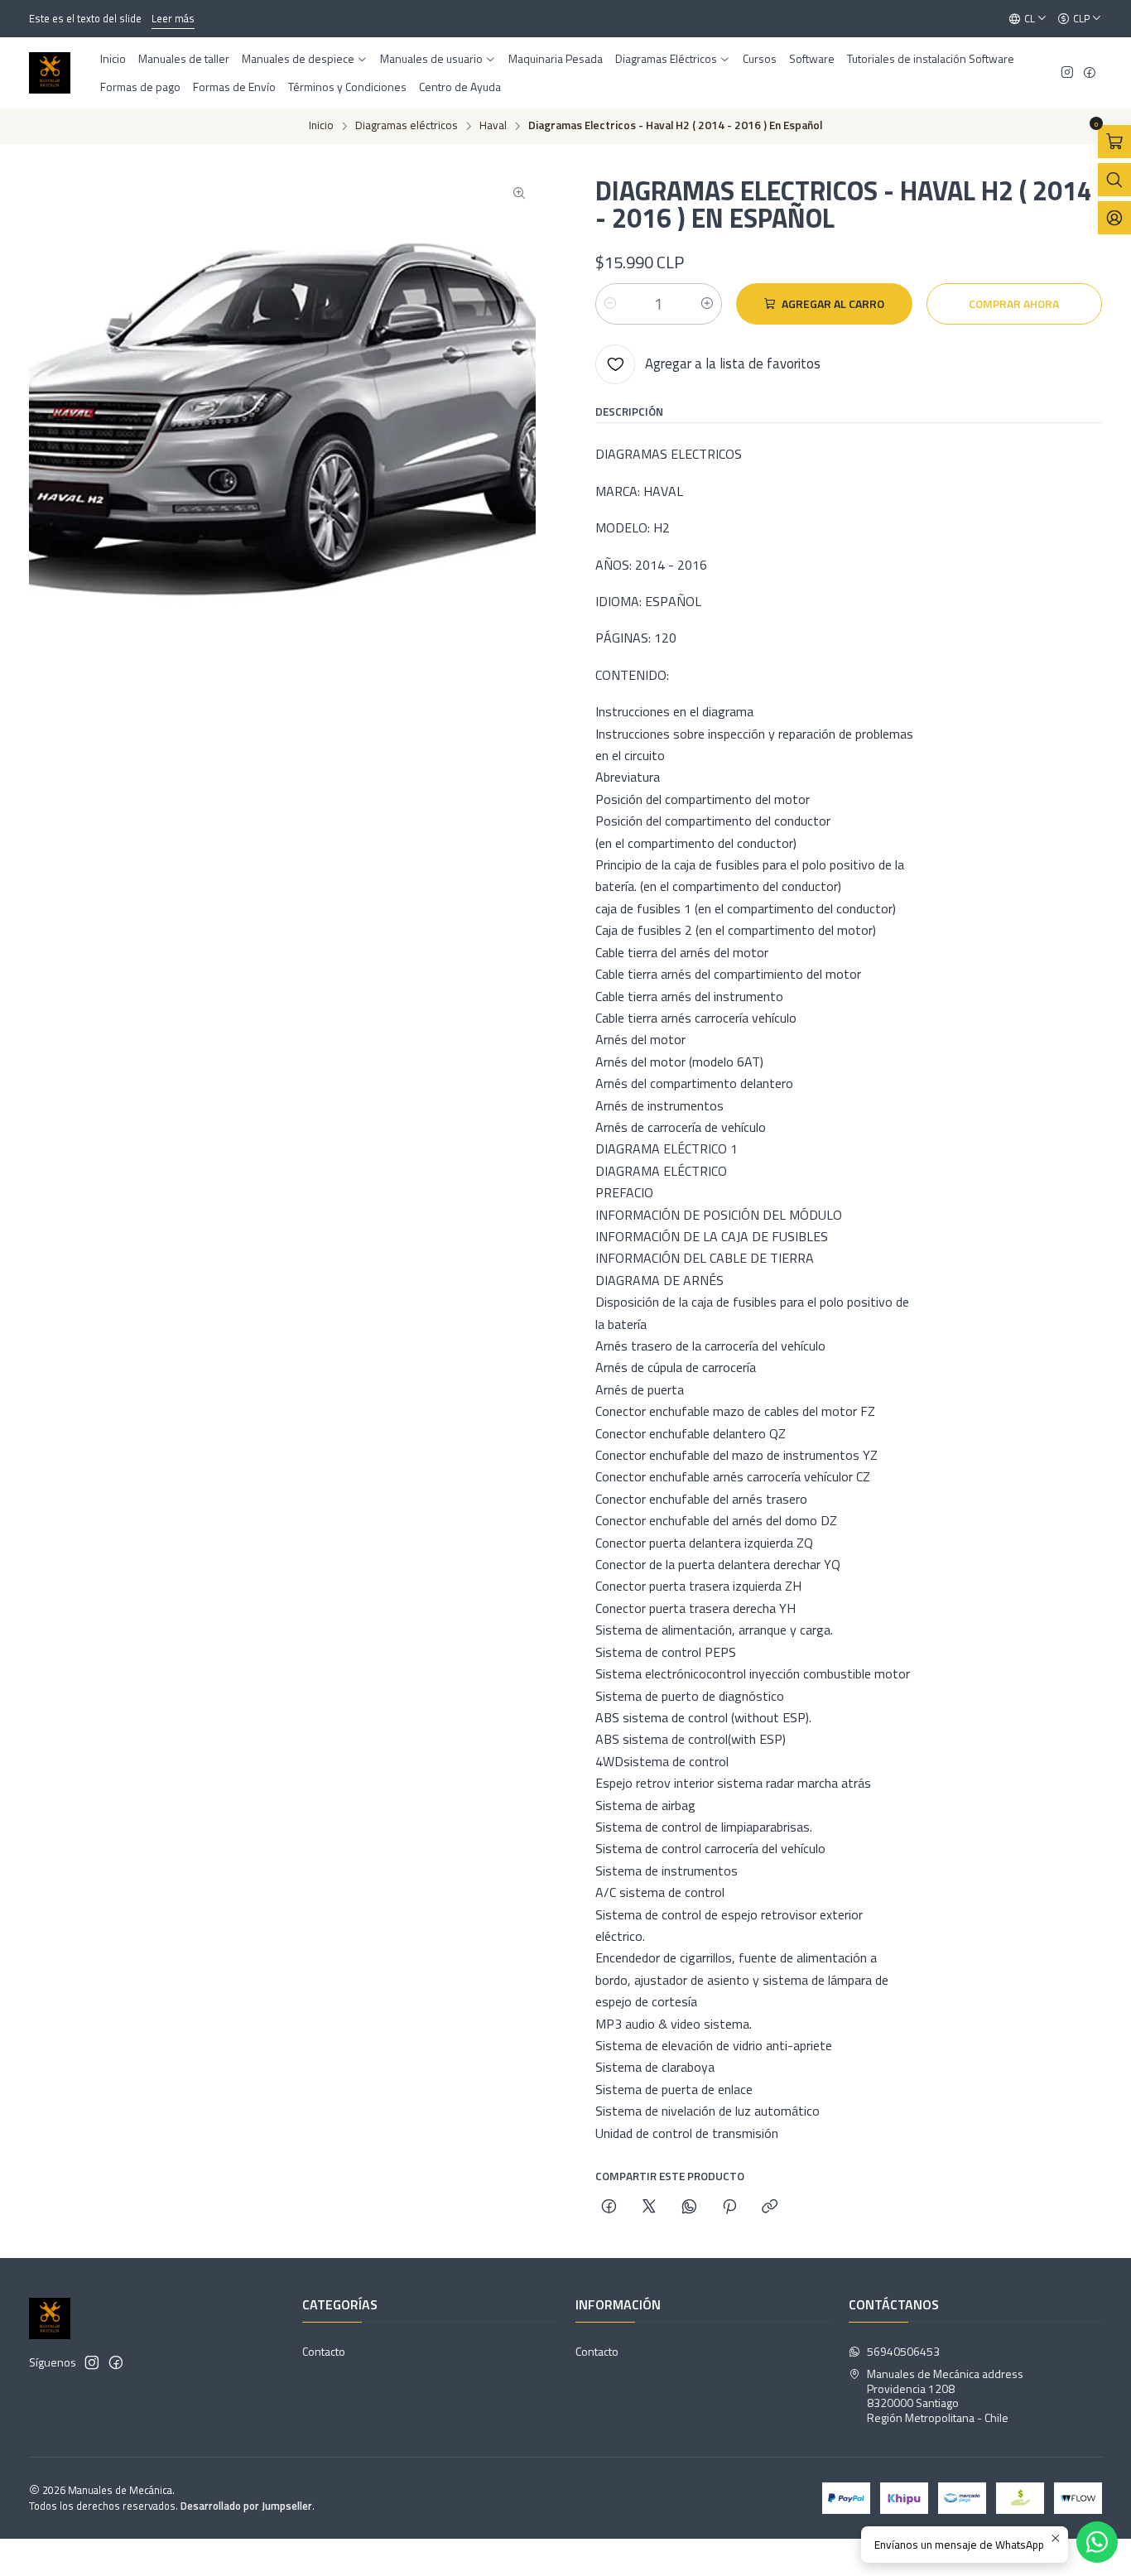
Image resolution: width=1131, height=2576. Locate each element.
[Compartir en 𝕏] (649, 2208)
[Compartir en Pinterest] (729, 2208)
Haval (493, 126)
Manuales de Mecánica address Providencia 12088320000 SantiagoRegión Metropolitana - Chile (945, 2395)
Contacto (324, 2351)
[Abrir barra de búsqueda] (1114, 180)
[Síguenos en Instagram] (1067, 73)
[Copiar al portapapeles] (770, 2208)
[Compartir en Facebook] (609, 2208)
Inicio (321, 126)
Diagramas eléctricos (407, 126)
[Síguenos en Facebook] (1090, 73)
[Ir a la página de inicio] (50, 73)
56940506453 (903, 2351)
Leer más (173, 18)
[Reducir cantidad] (610, 304)
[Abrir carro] (1114, 142)
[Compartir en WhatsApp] (689, 2208)
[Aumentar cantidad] (707, 304)
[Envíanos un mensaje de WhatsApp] (1097, 2542)
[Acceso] (1114, 218)
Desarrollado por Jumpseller (246, 2506)
